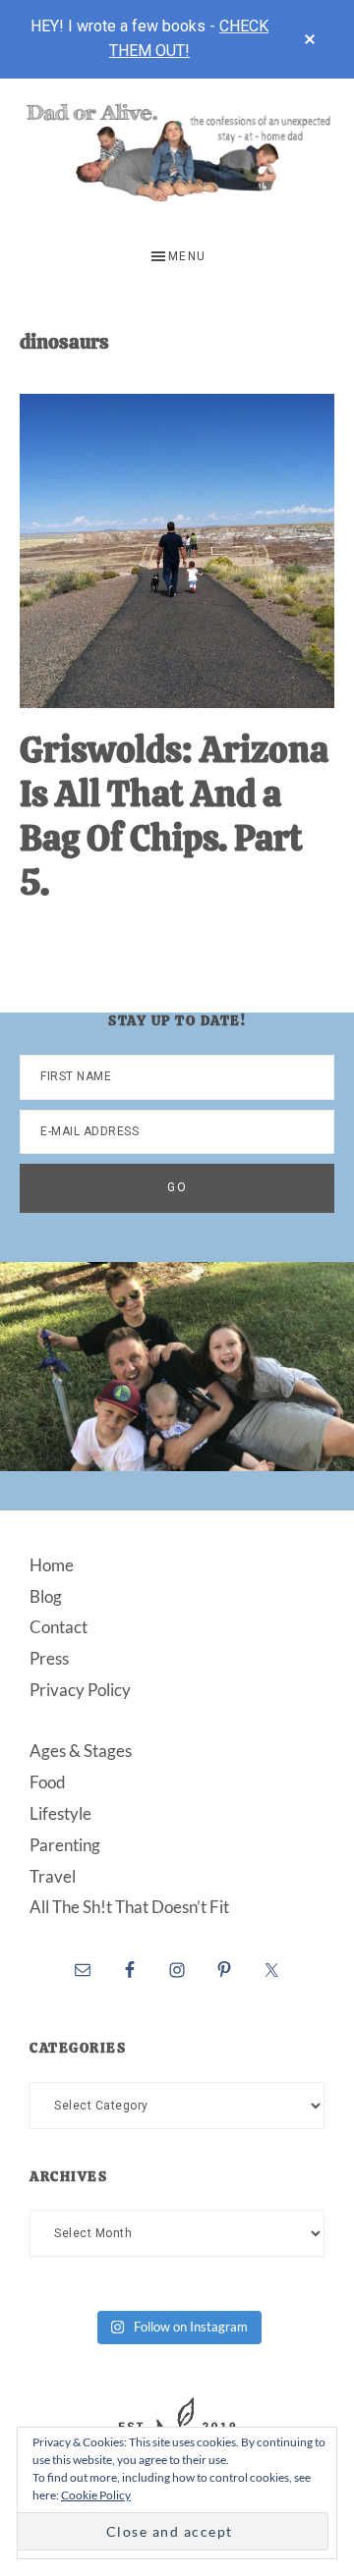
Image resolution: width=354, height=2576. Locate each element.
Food (48, 1782)
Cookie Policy (96, 2495)
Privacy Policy (80, 1690)
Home (52, 1565)
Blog (46, 1596)
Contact (59, 1627)
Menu (187, 256)
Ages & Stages (81, 1751)
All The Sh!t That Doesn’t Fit (129, 1907)
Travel (53, 1876)
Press (49, 1658)
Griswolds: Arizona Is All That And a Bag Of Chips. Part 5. (174, 816)
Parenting (65, 1845)
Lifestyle (60, 1813)
